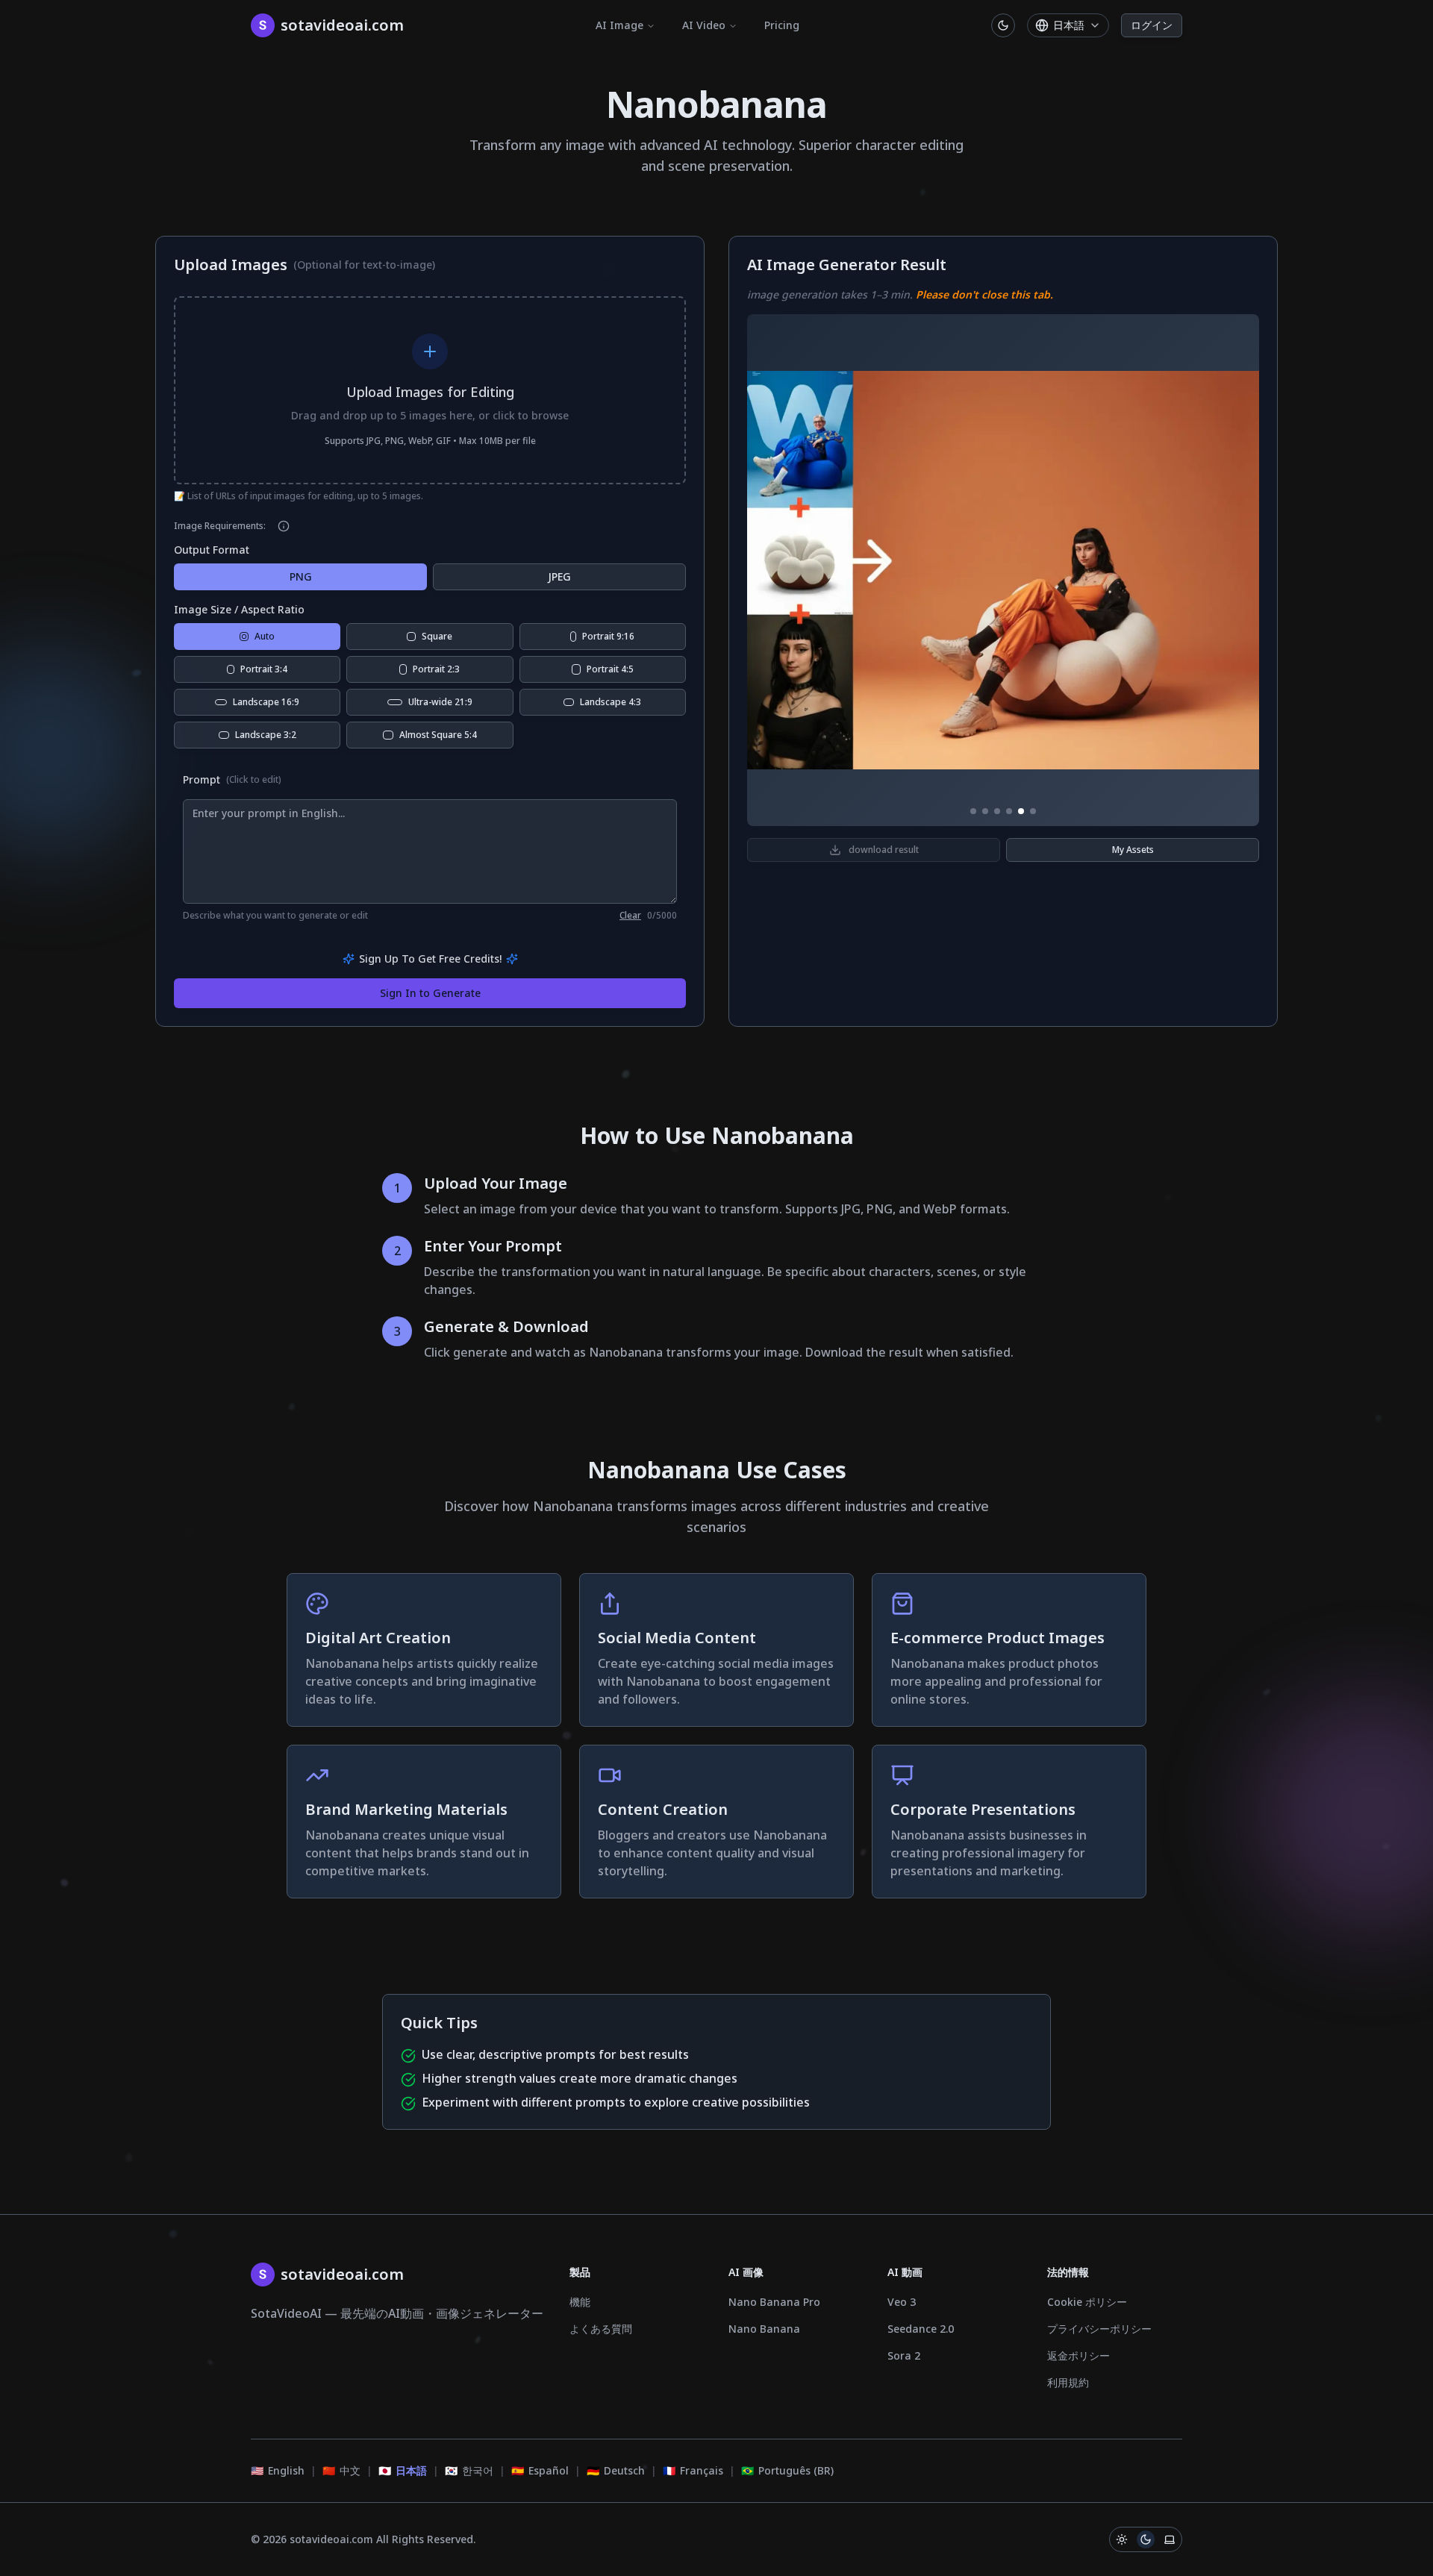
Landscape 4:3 (611, 702)
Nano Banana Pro (774, 2302)
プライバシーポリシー (1099, 2329)
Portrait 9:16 (608, 636)
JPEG (559, 576)
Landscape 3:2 (266, 735)
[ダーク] (1146, 2539)
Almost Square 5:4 (438, 735)
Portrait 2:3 (436, 669)
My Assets (1133, 850)
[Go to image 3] (997, 811)
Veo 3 (902, 2302)
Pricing (782, 25)
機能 (580, 2302)
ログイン (1152, 25)
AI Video (704, 25)
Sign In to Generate (430, 993)
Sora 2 (904, 2355)
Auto (265, 636)
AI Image (619, 25)
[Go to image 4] (1009, 811)
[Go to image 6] (1033, 811)
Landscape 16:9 (266, 702)
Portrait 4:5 (610, 669)
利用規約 (1068, 2382)
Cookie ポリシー (1087, 2302)
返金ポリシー (1078, 2355)
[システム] (1170, 2539)
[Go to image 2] (985, 811)
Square (437, 636)
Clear (630, 916)
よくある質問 (601, 2329)
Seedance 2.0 (921, 2329)
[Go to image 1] (973, 811)
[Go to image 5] (1021, 811)
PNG (301, 576)
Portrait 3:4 (264, 669)
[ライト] (1122, 2539)
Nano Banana (764, 2329)
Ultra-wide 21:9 (440, 702)
